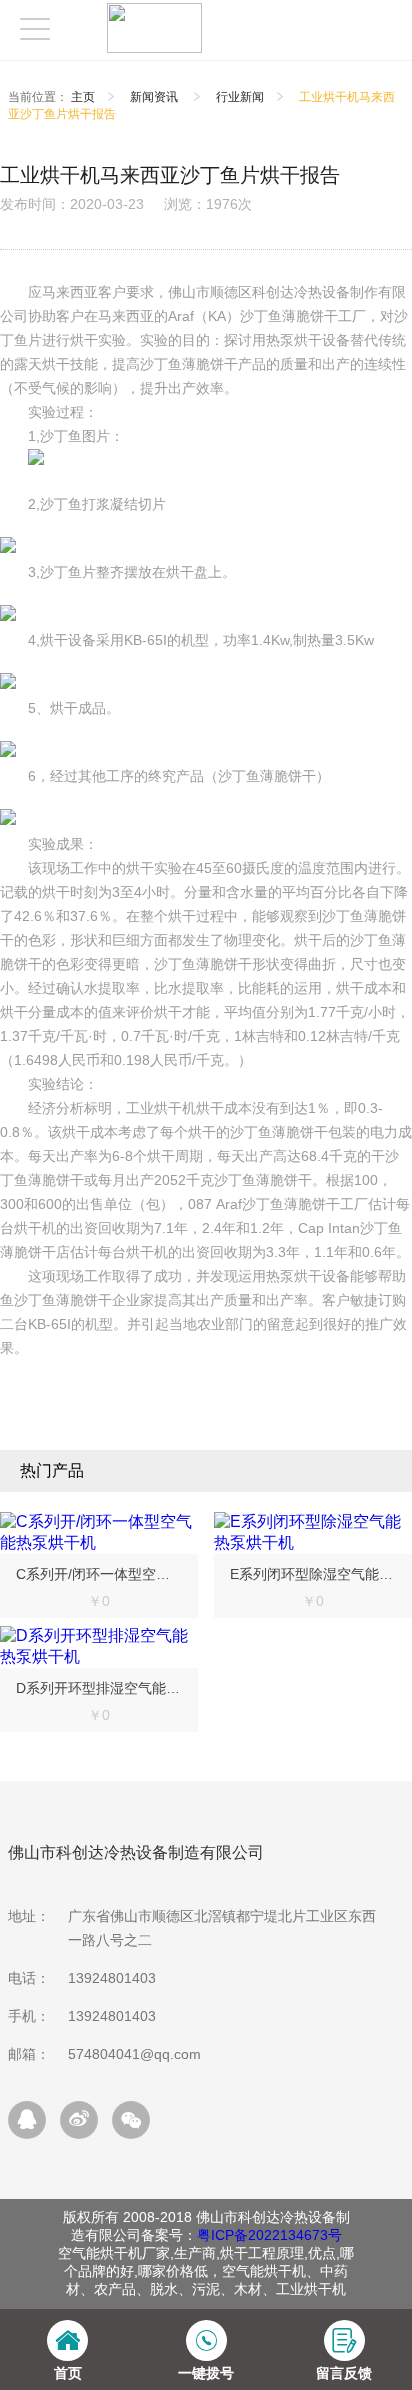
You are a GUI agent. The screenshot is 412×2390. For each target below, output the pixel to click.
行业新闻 (240, 97)
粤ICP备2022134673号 (269, 2235)
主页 (83, 97)
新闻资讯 (155, 97)
